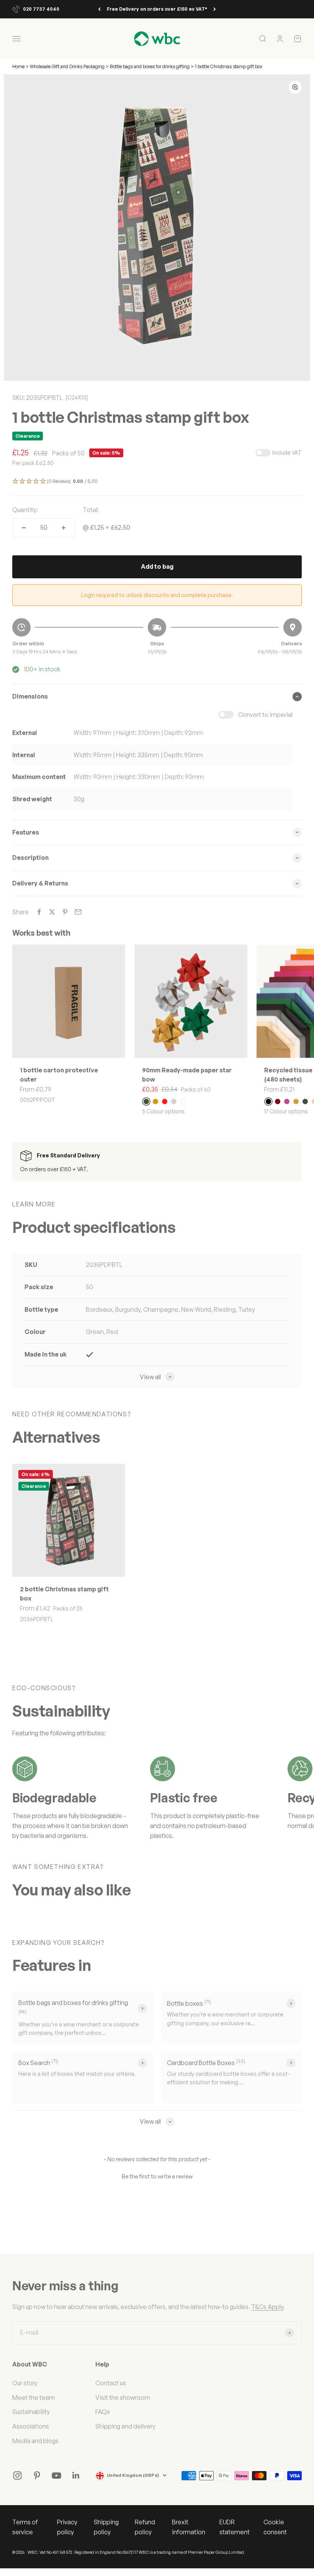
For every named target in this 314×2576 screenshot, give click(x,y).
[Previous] (99, 9)
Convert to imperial (265, 715)
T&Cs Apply (267, 2307)
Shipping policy (106, 2527)
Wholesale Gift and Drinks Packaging (68, 66)
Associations (31, 2426)
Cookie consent (275, 2527)
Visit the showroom (123, 2398)
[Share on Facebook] (39, 912)
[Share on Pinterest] (65, 912)
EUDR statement (235, 2527)
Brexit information (189, 2527)
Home (18, 66)
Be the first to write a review (157, 2176)
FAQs (103, 2412)
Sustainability (31, 2412)
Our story (25, 2383)
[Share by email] (78, 912)
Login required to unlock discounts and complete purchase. (157, 595)
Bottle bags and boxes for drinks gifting (150, 66)
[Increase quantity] (64, 528)
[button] (157, 482)
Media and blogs (35, 2441)
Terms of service (25, 2527)
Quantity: (25, 510)
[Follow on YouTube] (56, 2475)
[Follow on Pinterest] (37, 2475)
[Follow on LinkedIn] (76, 2475)
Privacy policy (67, 2527)
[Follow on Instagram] (17, 2475)
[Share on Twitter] (52, 912)
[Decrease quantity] (24, 528)
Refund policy (145, 2527)
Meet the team (34, 2398)
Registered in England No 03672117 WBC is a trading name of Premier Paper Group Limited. (160, 2552)
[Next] (215, 9)
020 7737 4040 (41, 9)
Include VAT (287, 453)
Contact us (111, 2383)
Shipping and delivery (125, 2426)
